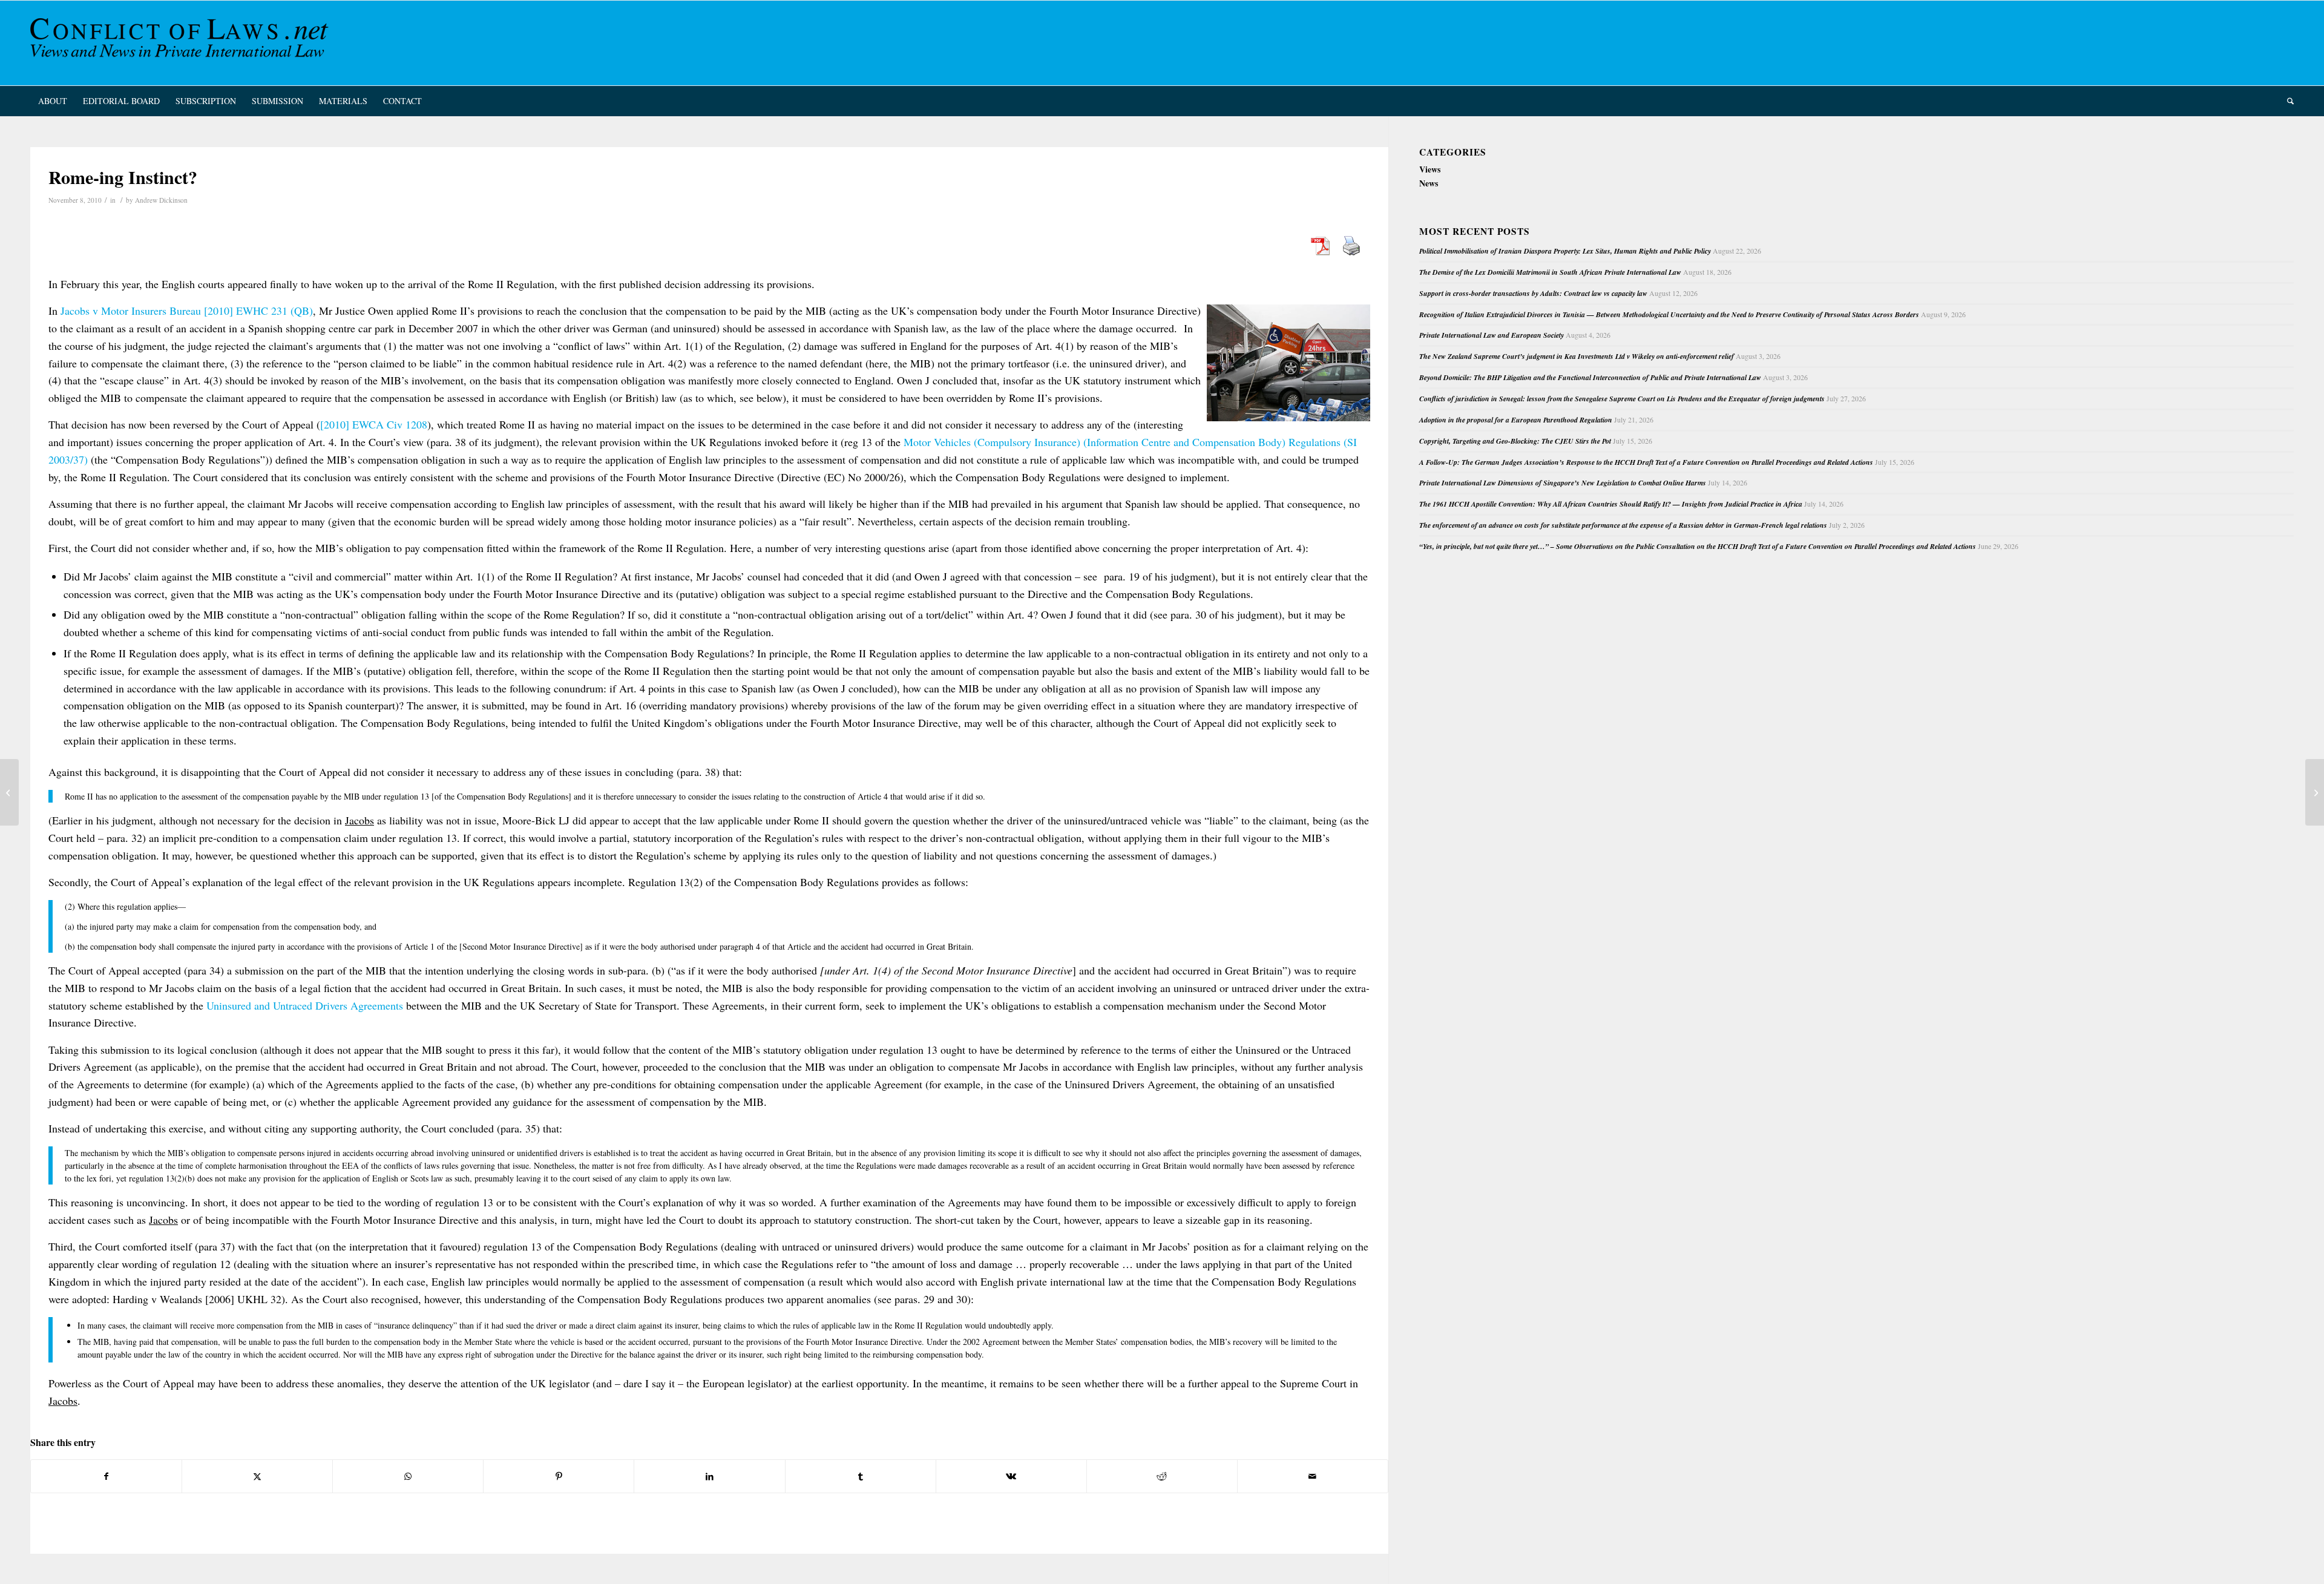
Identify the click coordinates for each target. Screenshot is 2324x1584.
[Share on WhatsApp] (408, 1476)
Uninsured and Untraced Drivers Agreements (305, 1005)
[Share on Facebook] (106, 1476)
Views (1430, 169)
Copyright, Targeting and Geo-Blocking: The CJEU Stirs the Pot (1515, 441)
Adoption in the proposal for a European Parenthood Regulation (1516, 420)
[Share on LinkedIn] (709, 1476)
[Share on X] (257, 1476)
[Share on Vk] (1011, 1476)
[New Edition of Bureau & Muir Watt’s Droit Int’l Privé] (9, 792)
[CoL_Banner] (182, 43)
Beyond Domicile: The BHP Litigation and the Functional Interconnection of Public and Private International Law (1590, 377)
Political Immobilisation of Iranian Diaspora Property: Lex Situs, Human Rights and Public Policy (1565, 251)
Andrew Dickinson (161, 200)
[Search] (2286, 101)
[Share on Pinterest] (559, 1476)
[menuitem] (53, 101)
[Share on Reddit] (1162, 1476)
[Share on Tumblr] (861, 1476)
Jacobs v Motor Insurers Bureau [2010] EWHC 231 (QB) (187, 311)
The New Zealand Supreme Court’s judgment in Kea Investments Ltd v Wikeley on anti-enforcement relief (1577, 356)
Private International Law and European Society (1492, 335)
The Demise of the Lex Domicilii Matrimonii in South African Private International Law (1550, 272)
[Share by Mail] (1313, 1476)
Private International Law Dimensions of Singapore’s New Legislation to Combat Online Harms (1563, 483)
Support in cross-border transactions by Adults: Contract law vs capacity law (1533, 293)
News (1429, 183)
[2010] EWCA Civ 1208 (374, 424)
